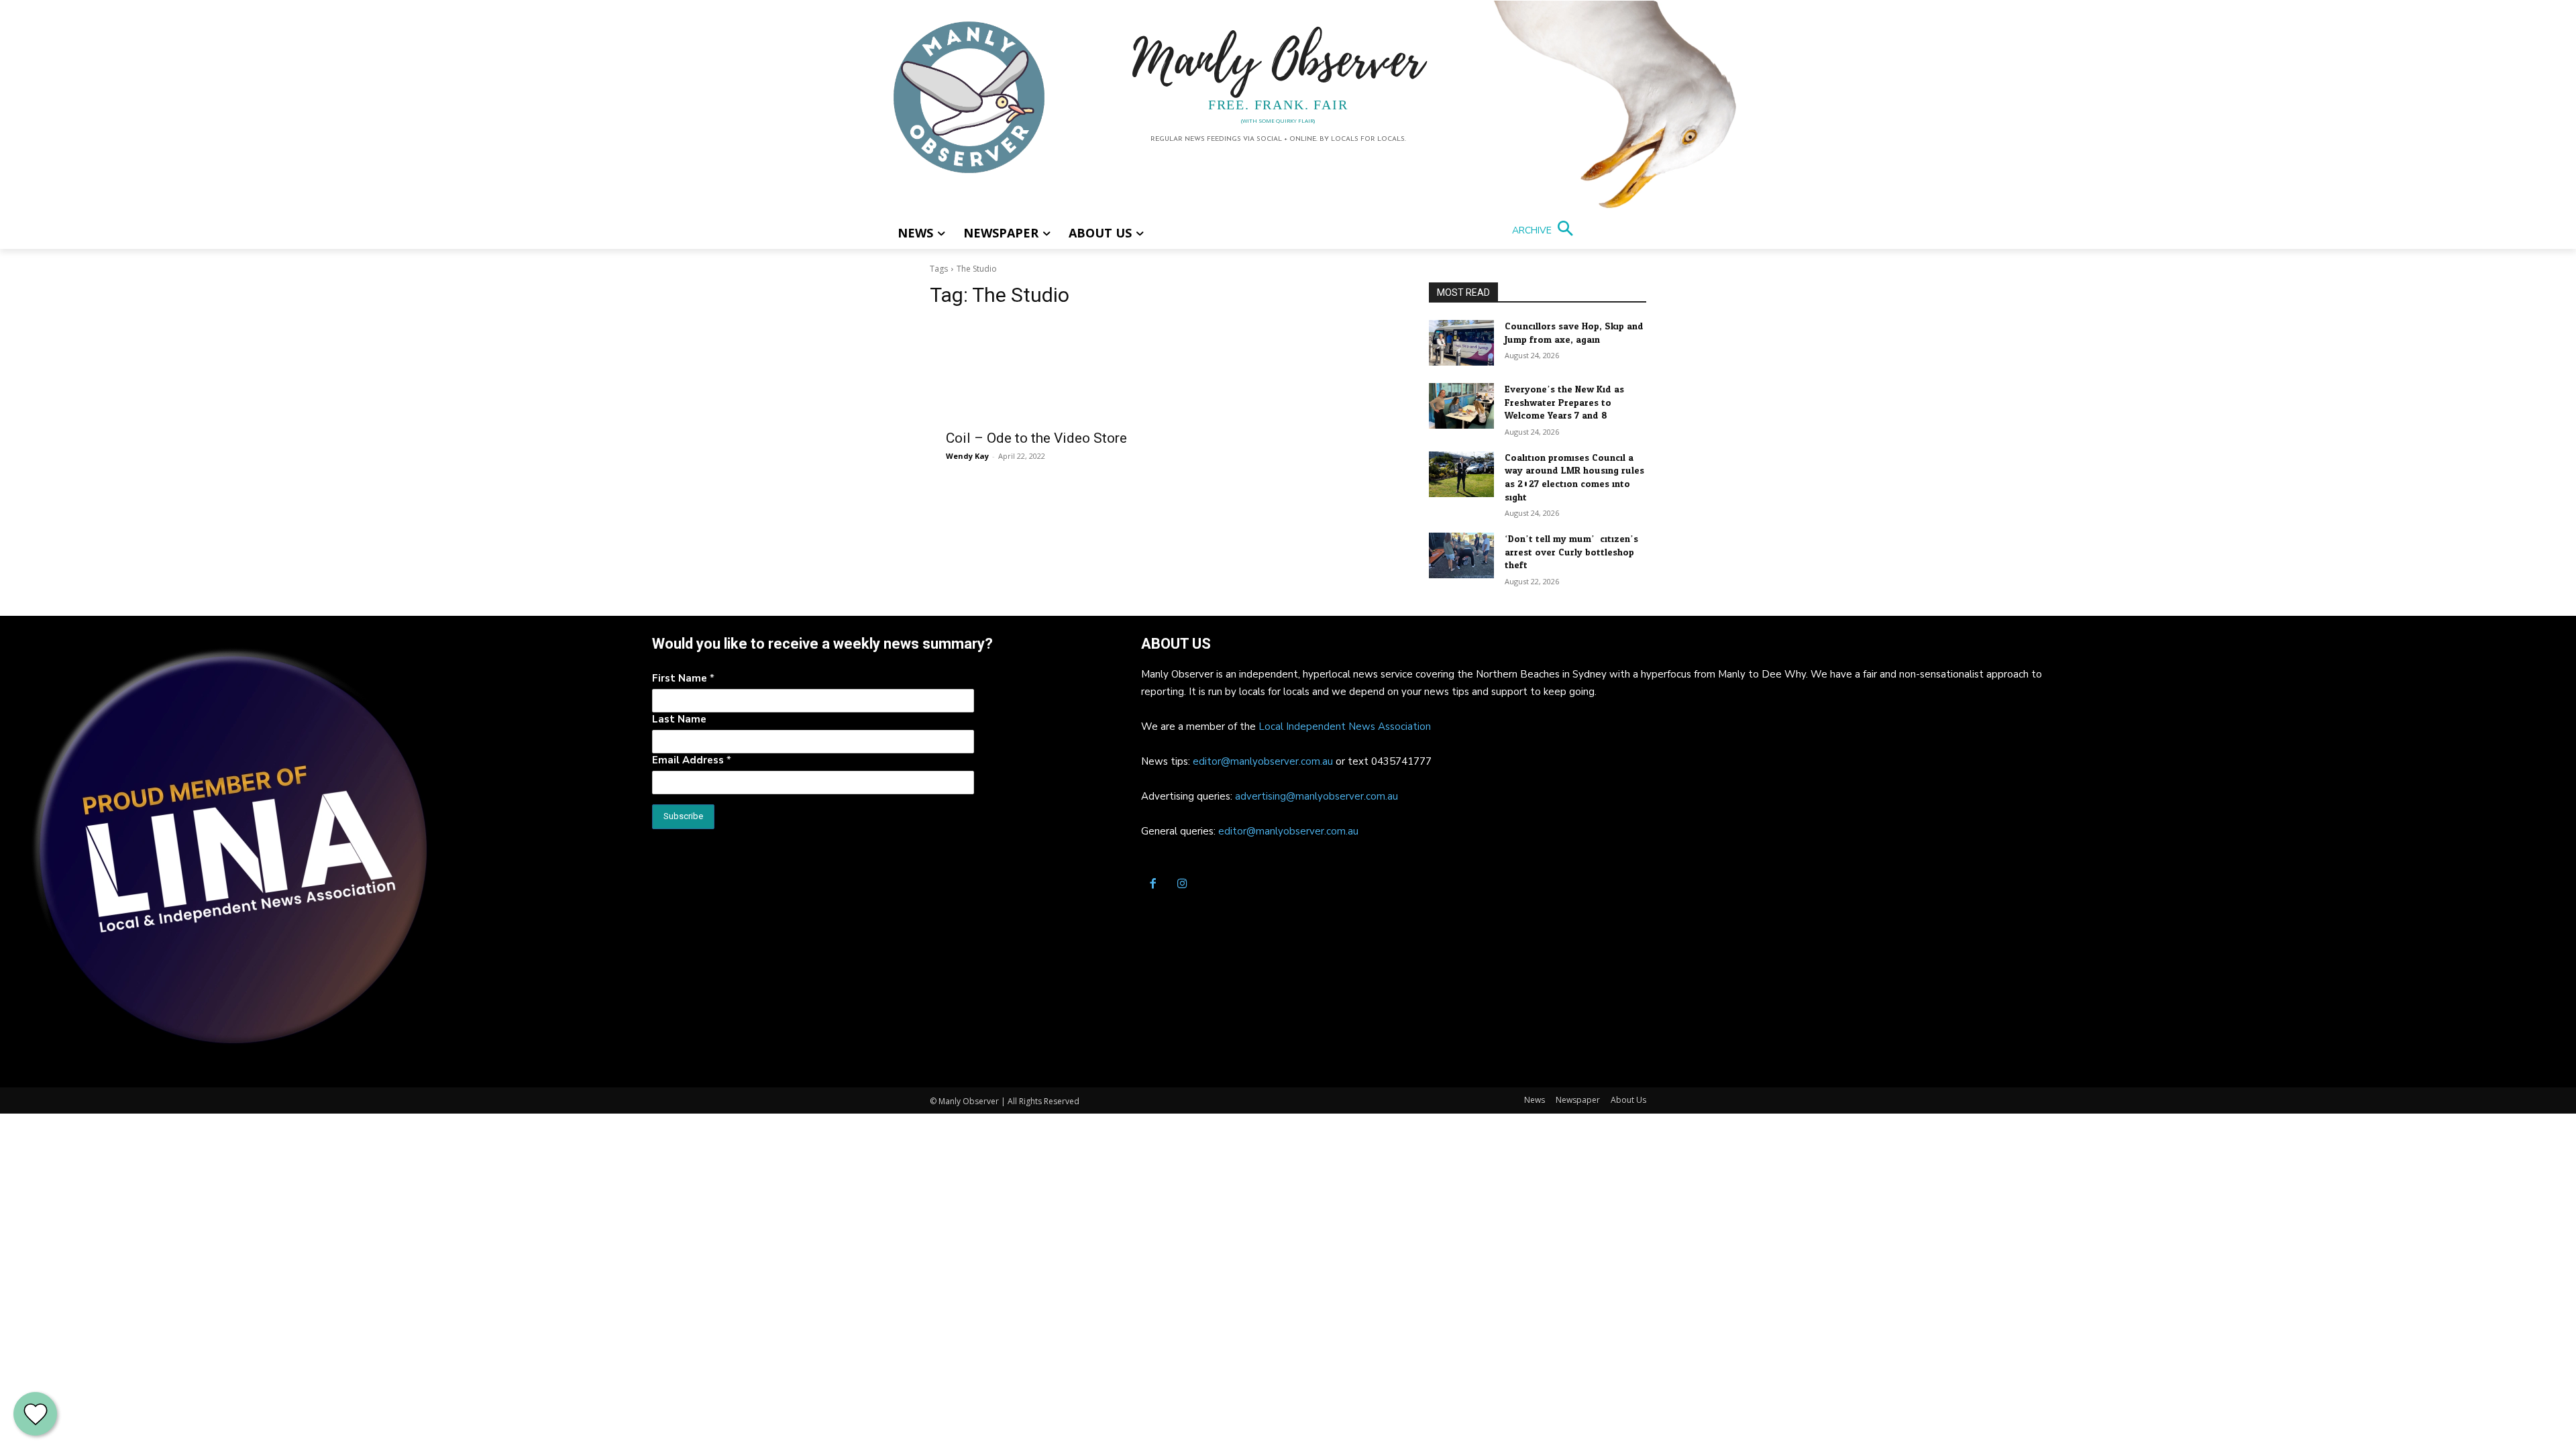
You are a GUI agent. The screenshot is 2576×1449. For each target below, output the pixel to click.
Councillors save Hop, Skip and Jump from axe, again (1574, 333)
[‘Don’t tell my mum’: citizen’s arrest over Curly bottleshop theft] (1461, 555)
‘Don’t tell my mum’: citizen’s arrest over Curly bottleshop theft (1571, 552)
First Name (683, 678)
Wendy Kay (967, 456)
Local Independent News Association (1345, 727)
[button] (1545, 230)
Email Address (692, 760)
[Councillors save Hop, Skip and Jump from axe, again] (1461, 343)
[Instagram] (1182, 885)
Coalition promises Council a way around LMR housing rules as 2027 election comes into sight (1574, 478)
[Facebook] (1152, 885)
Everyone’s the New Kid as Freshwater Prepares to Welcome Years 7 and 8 (1564, 402)
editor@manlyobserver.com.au (1263, 761)
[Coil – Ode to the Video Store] (1046, 371)
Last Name (679, 719)
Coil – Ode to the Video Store (1036, 438)
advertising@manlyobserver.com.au (1317, 796)
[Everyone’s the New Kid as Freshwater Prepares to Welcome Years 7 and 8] (1461, 406)
